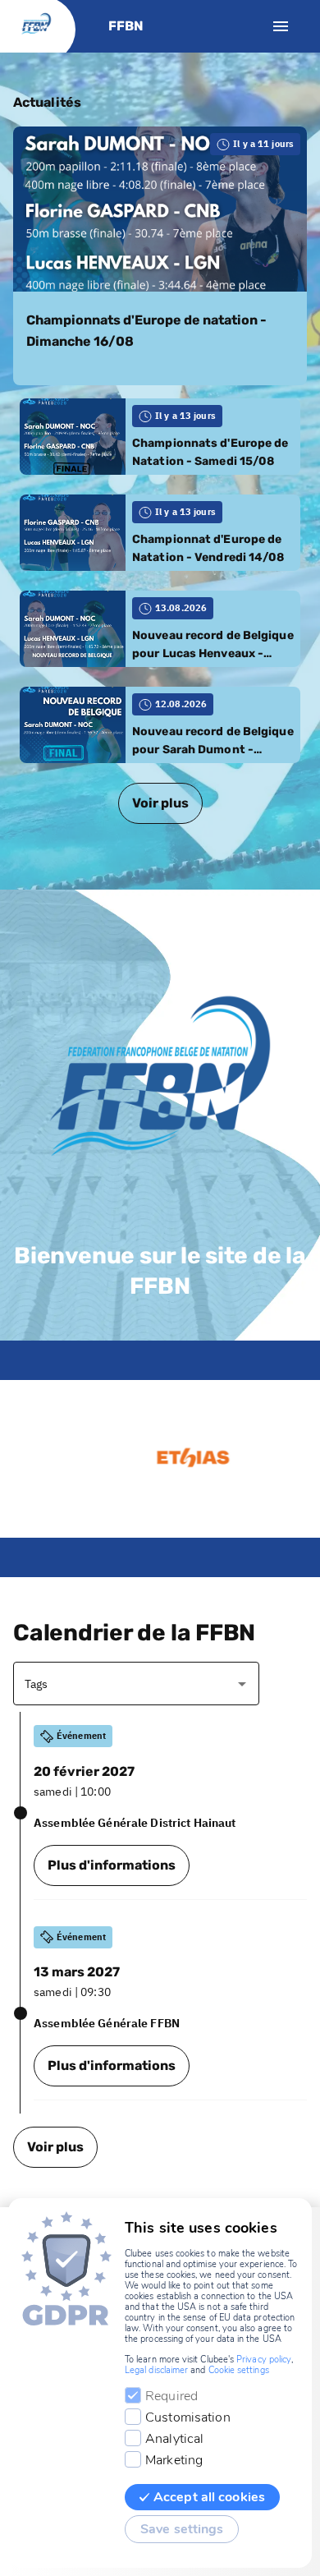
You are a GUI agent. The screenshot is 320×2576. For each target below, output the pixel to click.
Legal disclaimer (156, 2370)
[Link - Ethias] (166, 1459)
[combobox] (124, 1684)
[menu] (281, 26)
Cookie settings (239, 2370)
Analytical (174, 2439)
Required (171, 2396)
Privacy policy (264, 2360)
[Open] (242, 1684)
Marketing (174, 2460)
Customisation (188, 2417)
